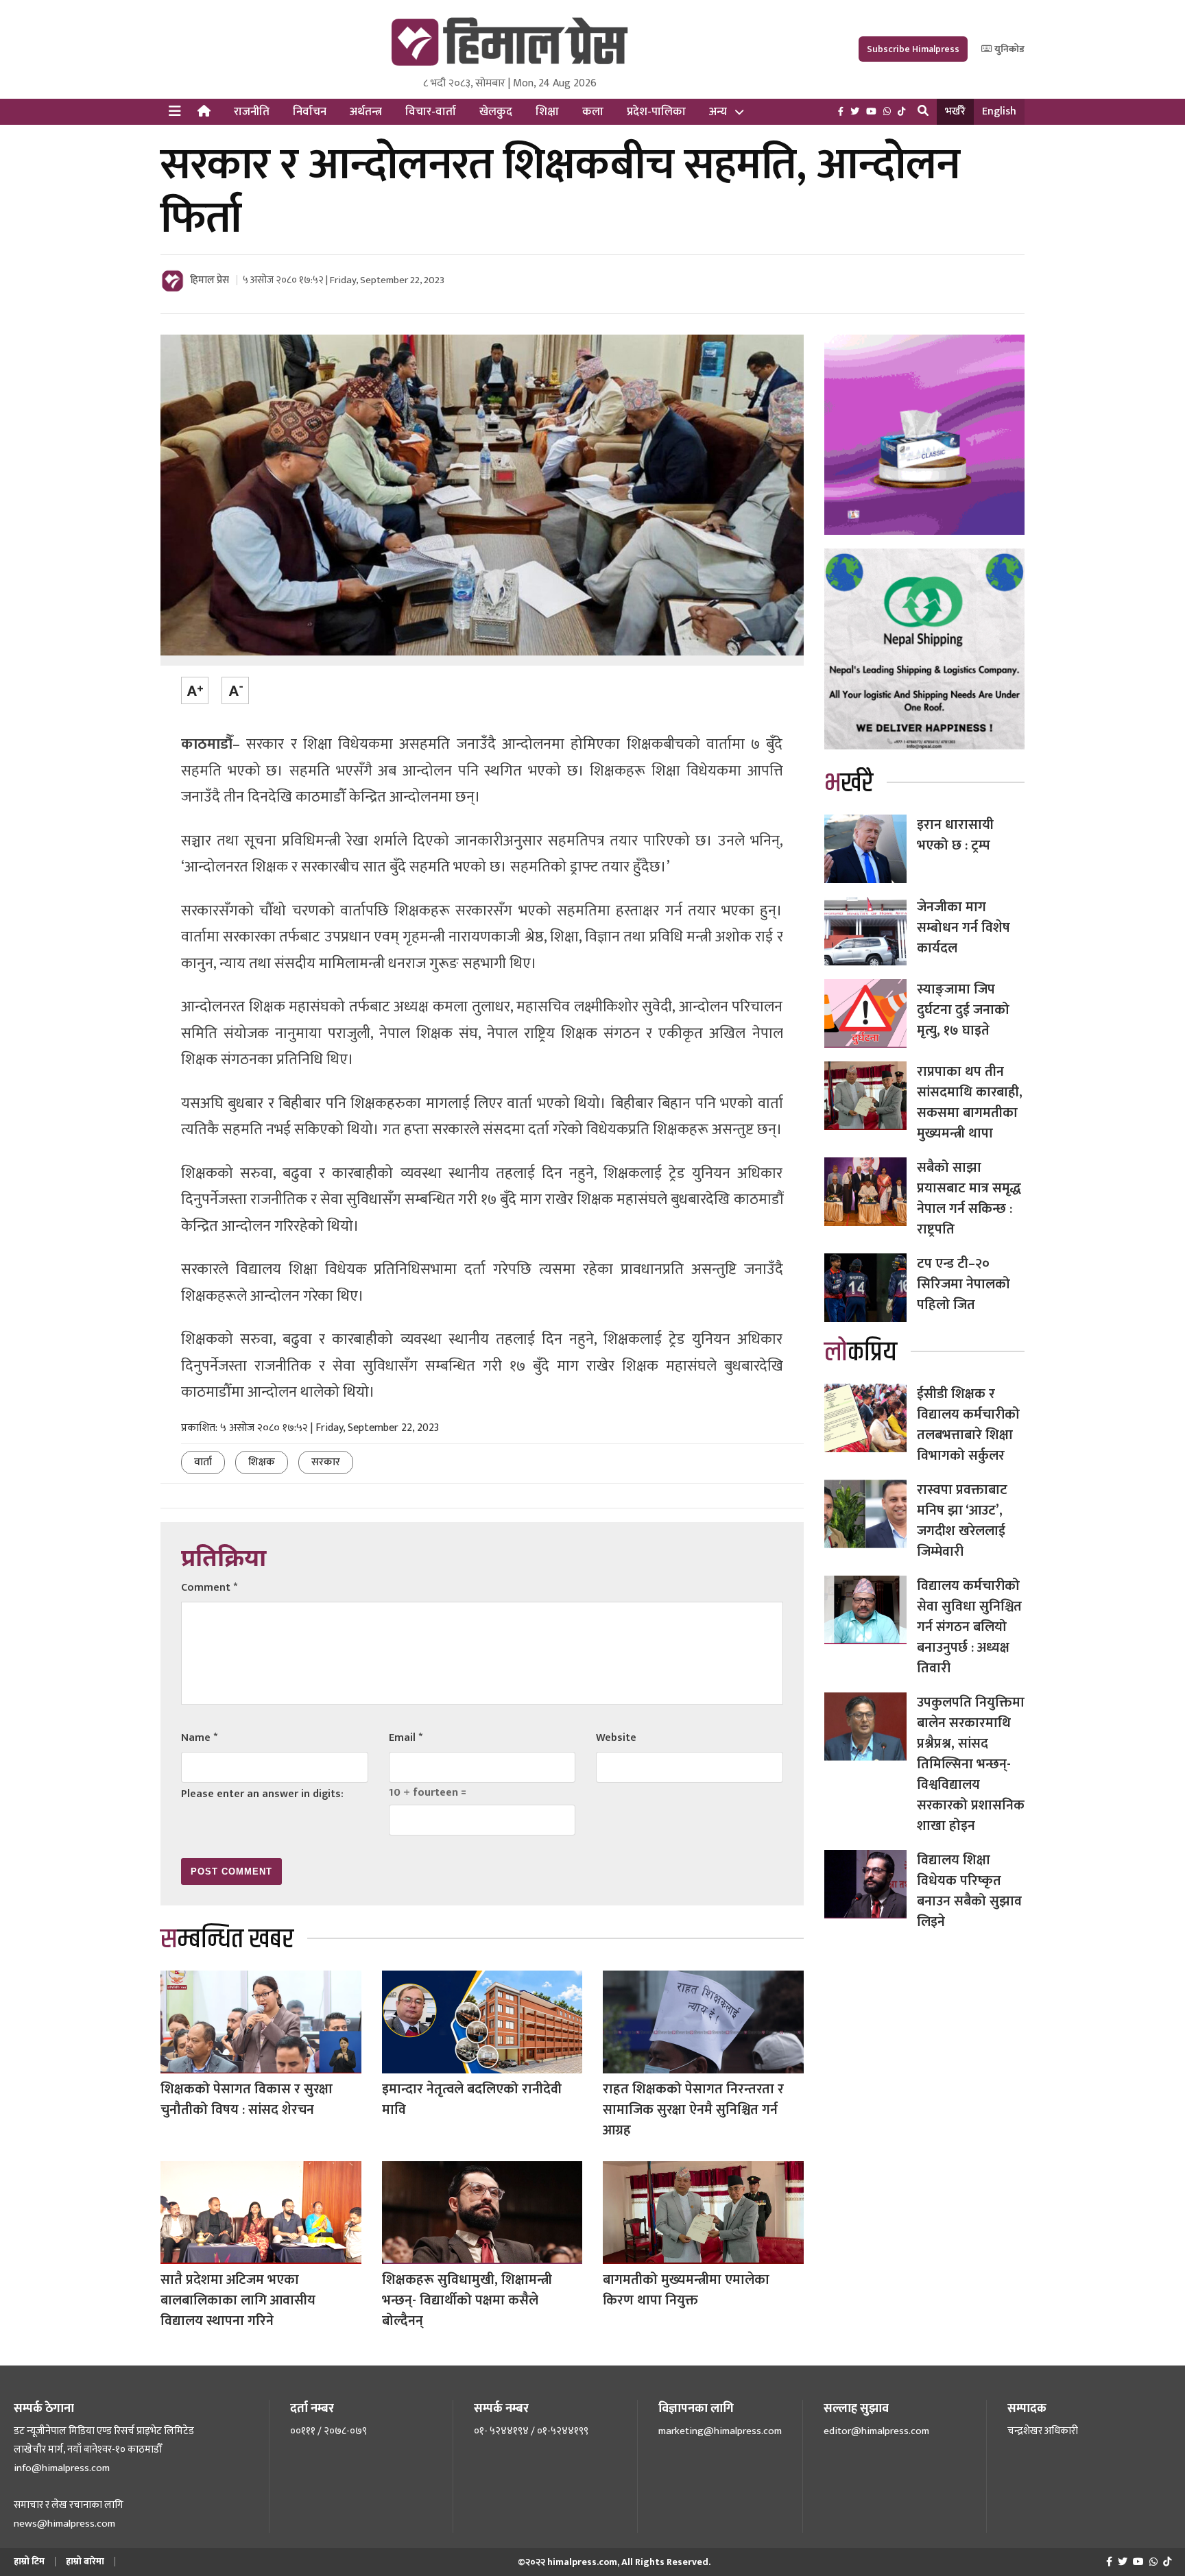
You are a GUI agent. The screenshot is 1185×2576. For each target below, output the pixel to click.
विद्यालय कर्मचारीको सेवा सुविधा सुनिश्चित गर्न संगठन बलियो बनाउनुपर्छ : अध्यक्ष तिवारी (969, 1627)
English (999, 111)
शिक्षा (547, 112)
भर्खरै (955, 111)
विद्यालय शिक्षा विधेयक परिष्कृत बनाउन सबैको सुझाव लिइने (969, 1891)
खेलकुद (496, 112)
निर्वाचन (310, 112)
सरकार (326, 1462)
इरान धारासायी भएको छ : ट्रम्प (955, 835)
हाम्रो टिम (29, 2561)
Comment (209, 1588)
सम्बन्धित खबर (227, 1939)
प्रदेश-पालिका (656, 112)
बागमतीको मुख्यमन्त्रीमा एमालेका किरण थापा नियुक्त (686, 2290)
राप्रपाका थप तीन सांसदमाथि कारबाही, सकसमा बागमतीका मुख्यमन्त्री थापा (970, 1103)
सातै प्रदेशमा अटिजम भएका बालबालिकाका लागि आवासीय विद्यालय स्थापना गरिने (238, 2300)
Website (616, 1738)
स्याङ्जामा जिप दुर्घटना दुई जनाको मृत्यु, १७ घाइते (963, 1010)
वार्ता (203, 1462)
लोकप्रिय (861, 1352)
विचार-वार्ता (431, 112)
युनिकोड (1008, 49)
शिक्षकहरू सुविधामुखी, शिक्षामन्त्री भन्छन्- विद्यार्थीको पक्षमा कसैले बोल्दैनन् (467, 2300)
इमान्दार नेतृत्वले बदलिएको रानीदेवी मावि (472, 2099)
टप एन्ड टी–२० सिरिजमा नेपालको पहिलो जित (963, 1284)
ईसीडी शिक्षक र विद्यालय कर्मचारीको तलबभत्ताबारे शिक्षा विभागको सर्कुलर (968, 1425)
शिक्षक (262, 1462)
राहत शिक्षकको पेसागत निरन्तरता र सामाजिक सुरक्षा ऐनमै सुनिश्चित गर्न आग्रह (693, 2110)
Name (199, 1738)
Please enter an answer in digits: (262, 1794)
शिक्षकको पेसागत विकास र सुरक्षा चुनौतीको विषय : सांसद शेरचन (247, 2099)
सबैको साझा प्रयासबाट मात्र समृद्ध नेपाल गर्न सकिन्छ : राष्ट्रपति (969, 1199)
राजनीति (252, 112)
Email (406, 1738)
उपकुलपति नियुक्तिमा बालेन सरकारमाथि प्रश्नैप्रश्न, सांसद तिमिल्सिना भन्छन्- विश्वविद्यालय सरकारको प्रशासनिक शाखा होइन (971, 1764)
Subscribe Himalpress (913, 49)
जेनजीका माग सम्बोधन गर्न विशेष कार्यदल (963, 928)
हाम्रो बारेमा (85, 2561)
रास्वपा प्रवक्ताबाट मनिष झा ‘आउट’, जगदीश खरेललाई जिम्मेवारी (962, 1521)
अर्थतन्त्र (366, 112)
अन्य (718, 112)
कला (593, 112)
